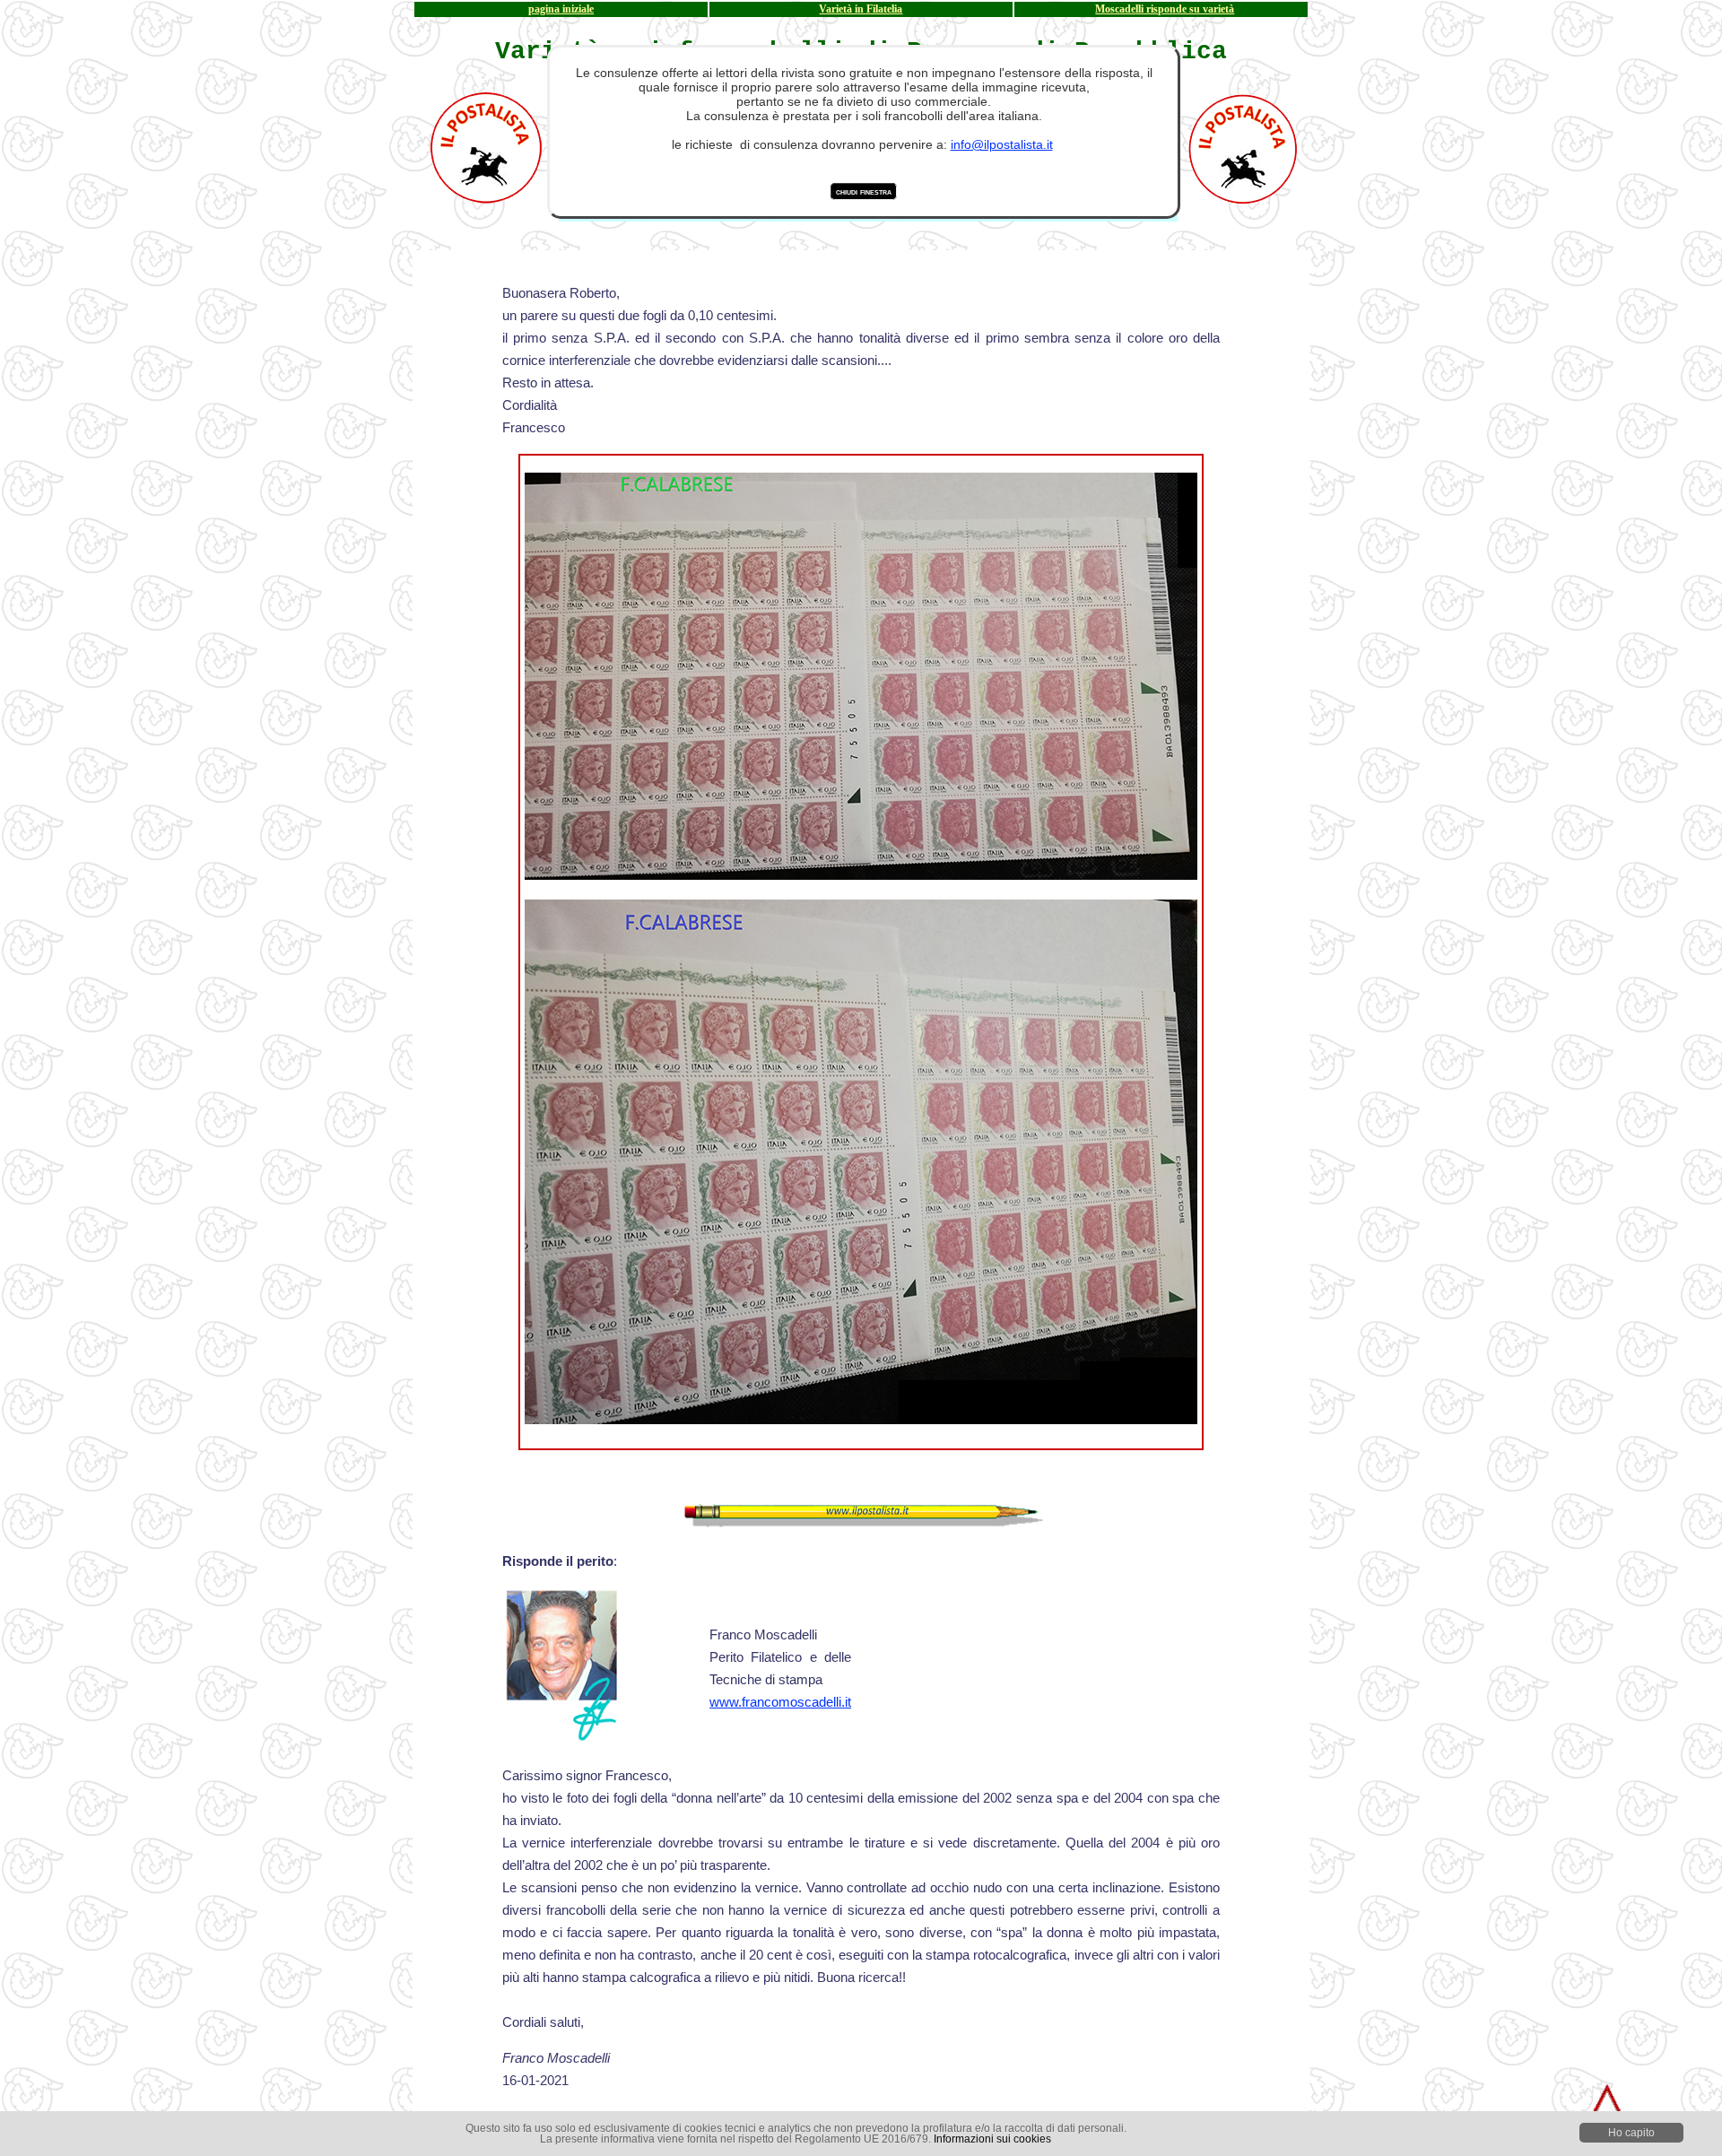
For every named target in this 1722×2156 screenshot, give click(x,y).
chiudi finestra (864, 191)
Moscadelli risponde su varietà (1165, 9)
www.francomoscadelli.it (780, 1702)
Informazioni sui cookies (992, 2139)
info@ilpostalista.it (1002, 144)
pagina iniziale (561, 9)
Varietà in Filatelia (861, 9)
